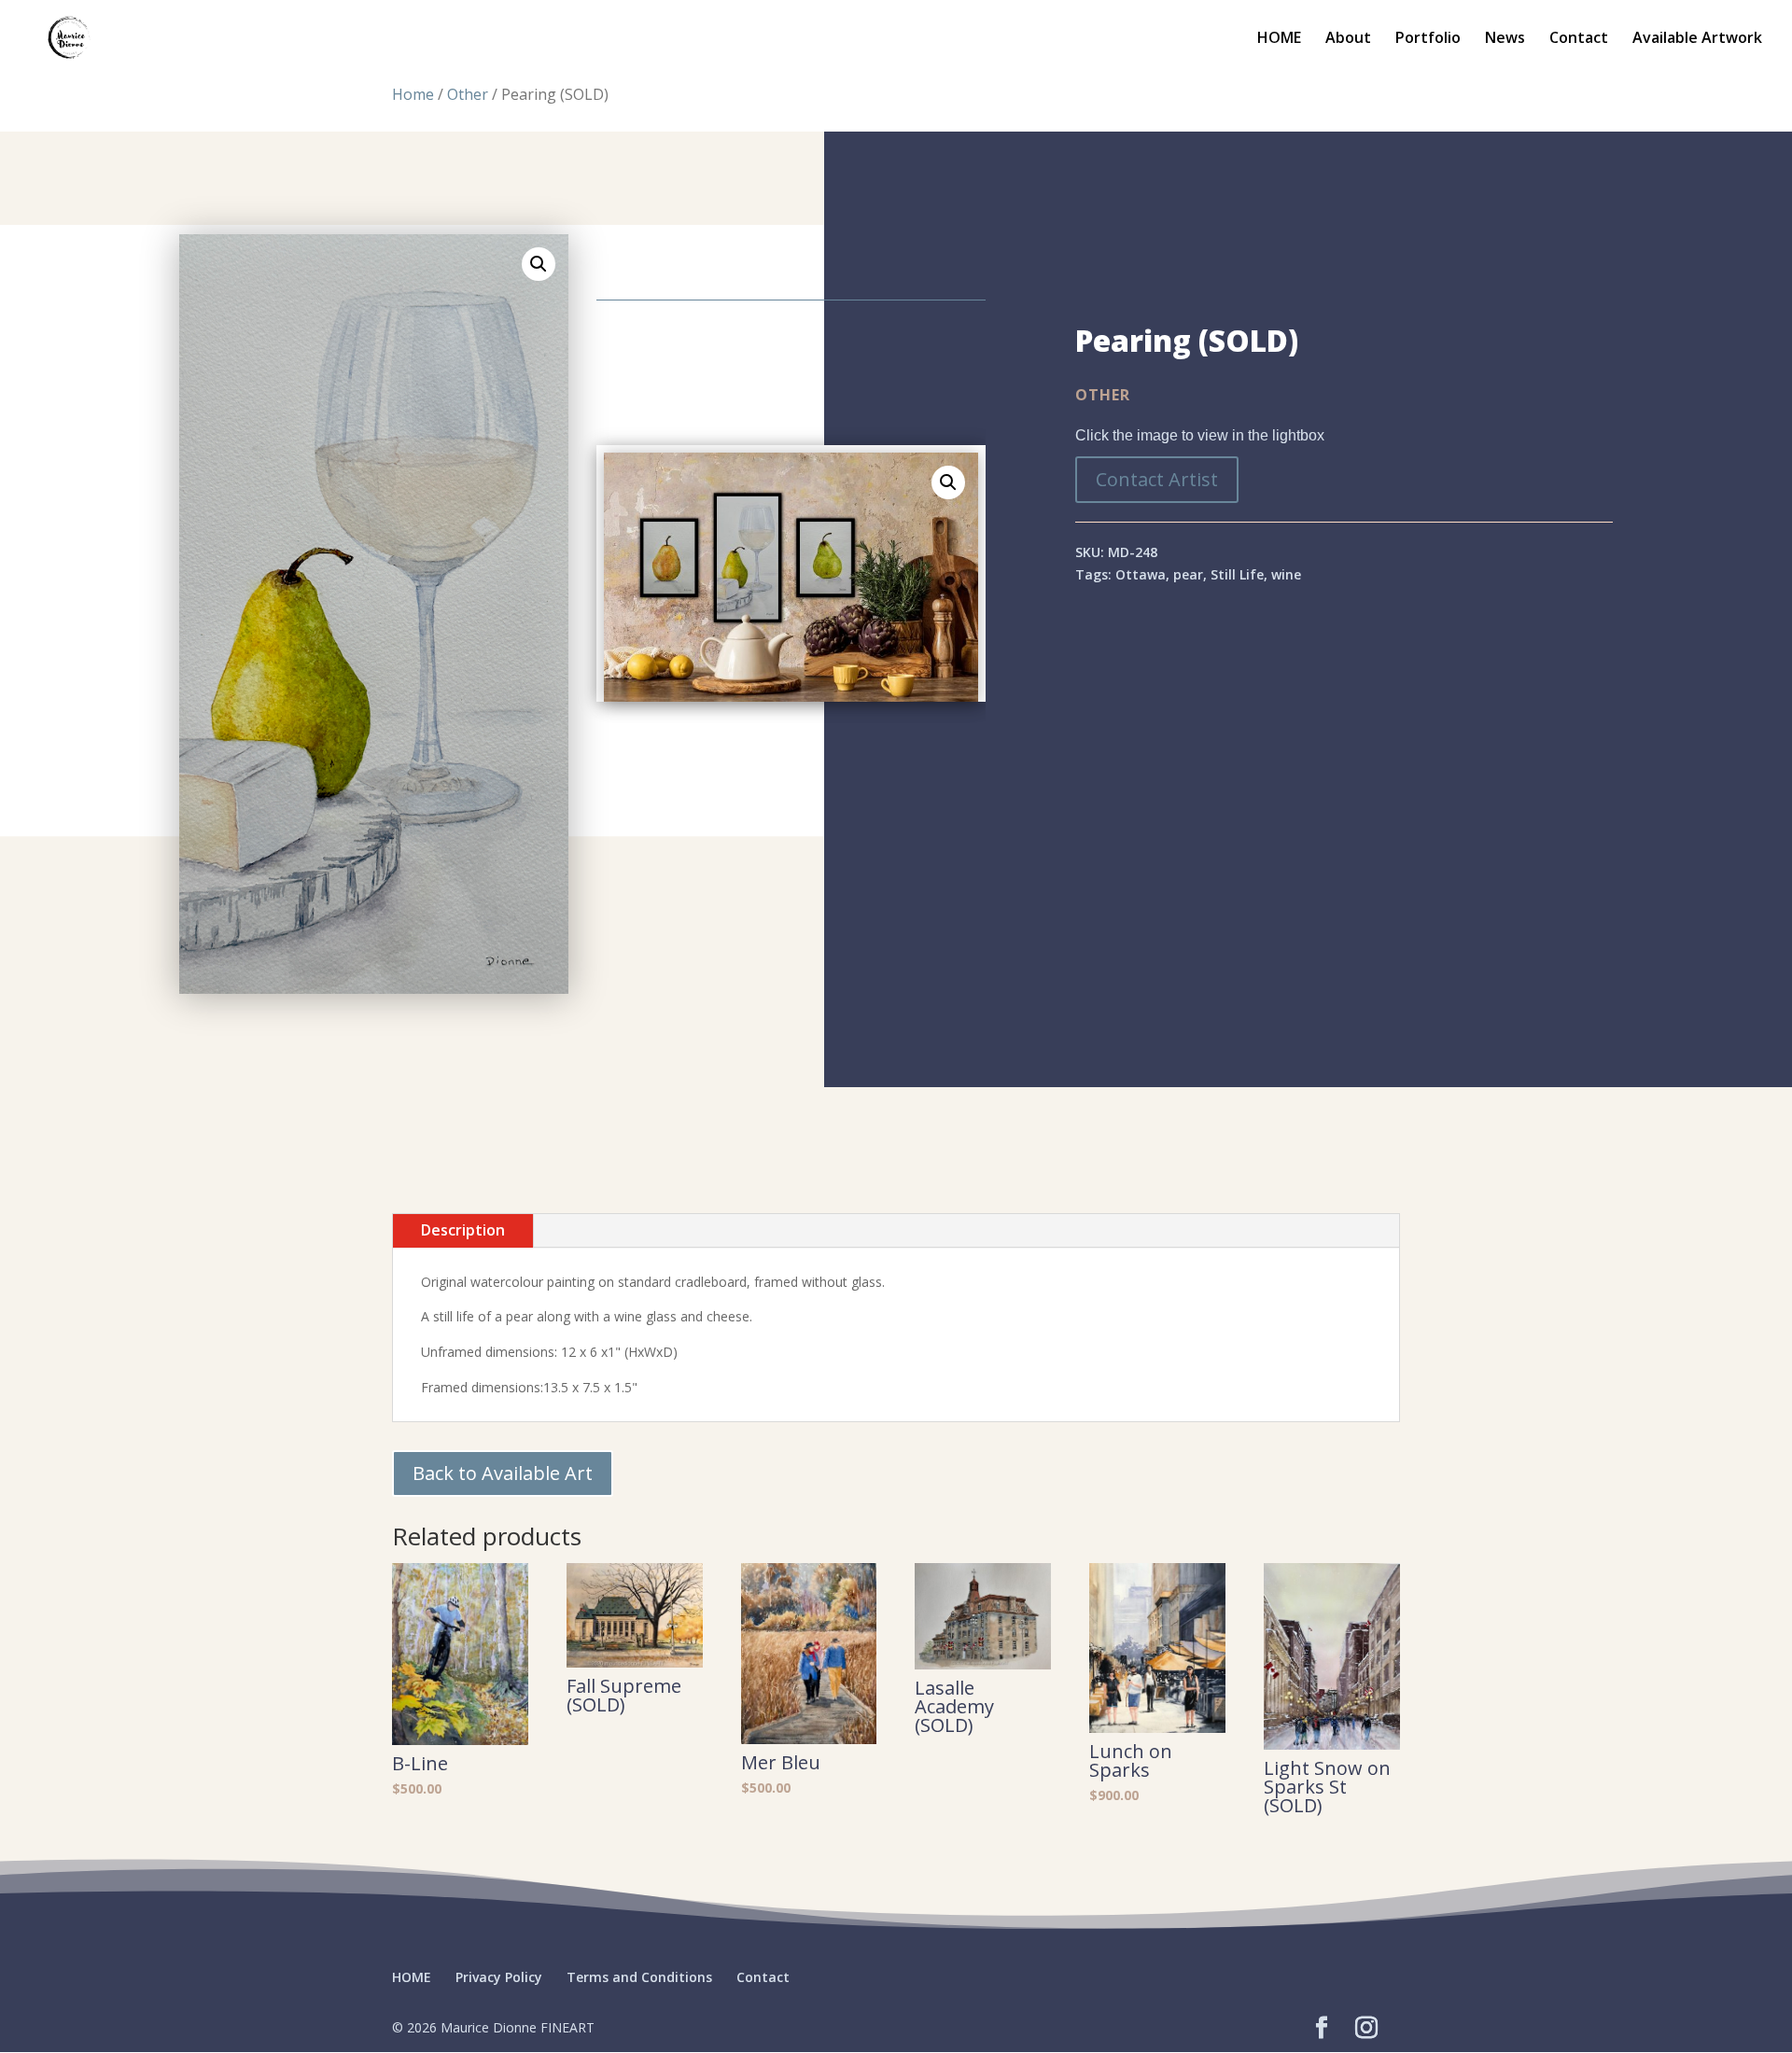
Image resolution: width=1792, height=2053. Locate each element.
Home (413, 94)
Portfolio (1428, 39)
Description (463, 1230)
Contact (1579, 39)
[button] (539, 264)
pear (1188, 574)
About (1348, 39)
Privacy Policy (499, 1977)
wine (1286, 574)
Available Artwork (1697, 39)
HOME (1279, 39)
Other (468, 94)
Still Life (1237, 574)
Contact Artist (1157, 479)
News (1505, 39)
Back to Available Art (503, 1473)
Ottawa (1141, 574)
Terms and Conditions (639, 1977)
